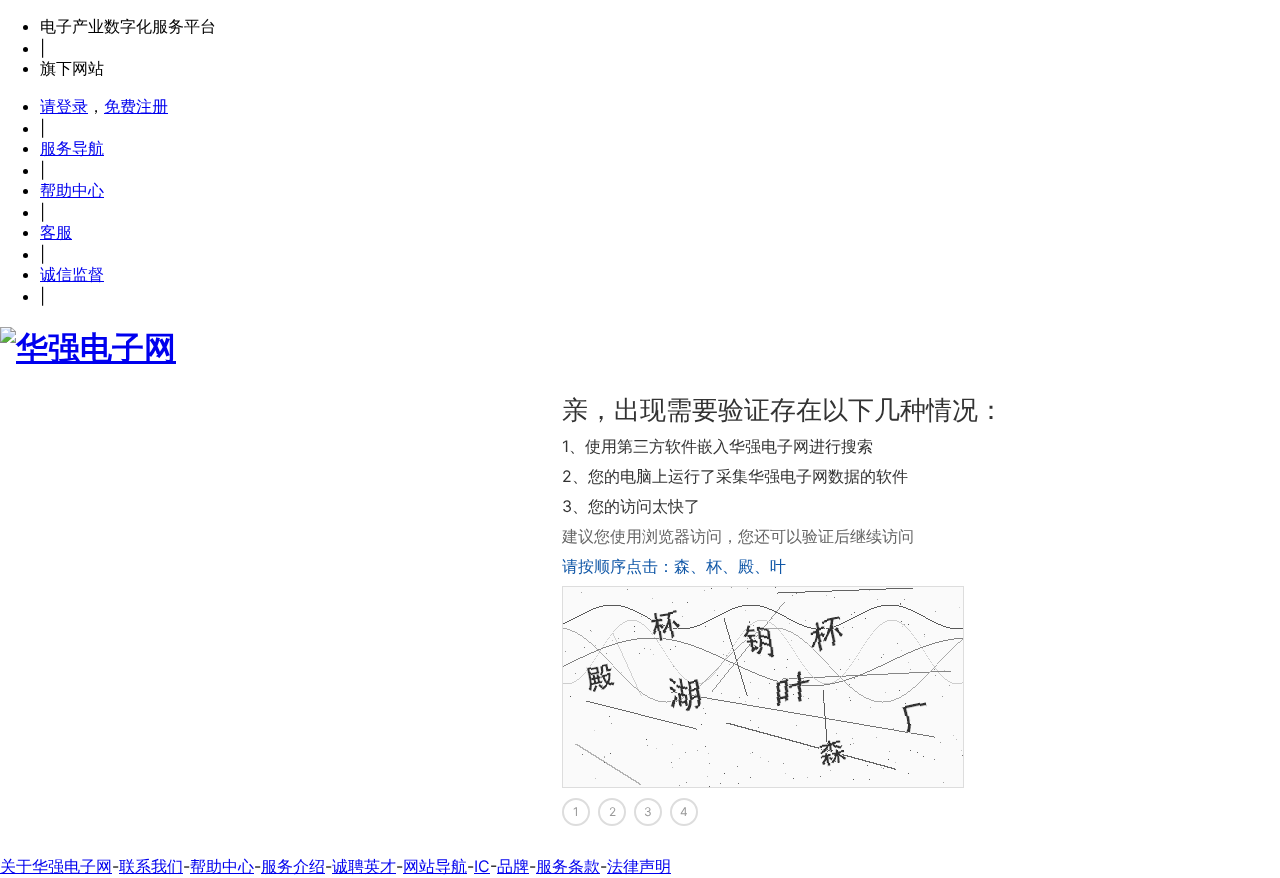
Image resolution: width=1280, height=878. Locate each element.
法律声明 (639, 866)
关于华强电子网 (56, 866)
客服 (56, 232)
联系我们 (151, 866)
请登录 (64, 106)
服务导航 (72, 148)
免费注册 (136, 106)
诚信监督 (72, 274)
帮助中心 (72, 190)
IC (482, 866)
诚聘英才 (364, 866)
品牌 (513, 866)
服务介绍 (293, 866)
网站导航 (435, 866)
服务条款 (568, 866)
